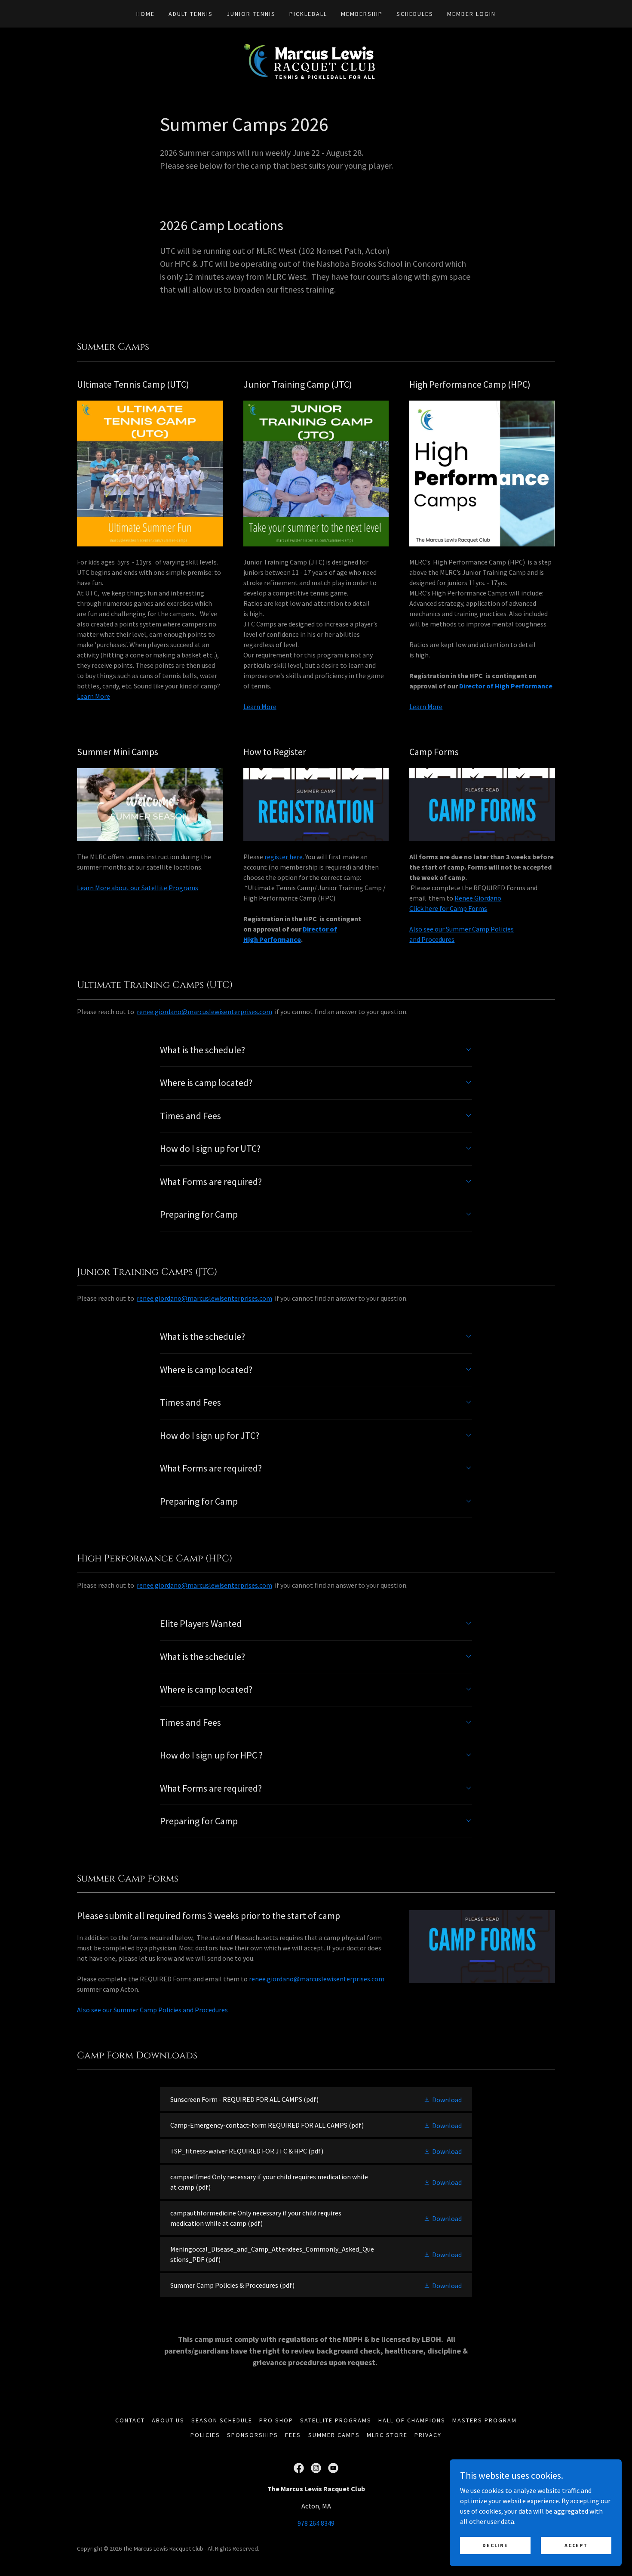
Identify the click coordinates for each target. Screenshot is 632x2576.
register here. (284, 857)
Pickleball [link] (308, 14)
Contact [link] (130, 2420)
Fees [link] (293, 2435)
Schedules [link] (415, 14)
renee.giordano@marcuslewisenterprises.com (317, 1979)
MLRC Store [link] (387, 2435)
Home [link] (146, 14)
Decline (495, 2545)
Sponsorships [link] (253, 2435)
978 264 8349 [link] (316, 2523)
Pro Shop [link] (276, 2420)
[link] (316, 60)
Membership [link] (362, 14)
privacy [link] (428, 2435)
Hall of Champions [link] (412, 2420)
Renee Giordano (478, 898)
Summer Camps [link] (334, 2435)
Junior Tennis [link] (251, 14)
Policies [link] (205, 2435)
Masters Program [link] (485, 2420)
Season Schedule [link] (222, 2420)
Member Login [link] (471, 14)
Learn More (94, 696)
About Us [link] (168, 2420)
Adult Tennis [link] (191, 14)
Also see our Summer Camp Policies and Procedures (152, 2010)
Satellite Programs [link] (336, 2420)
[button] (443, 2099)
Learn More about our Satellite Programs (138, 888)
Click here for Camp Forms (448, 908)
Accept (576, 2545)
